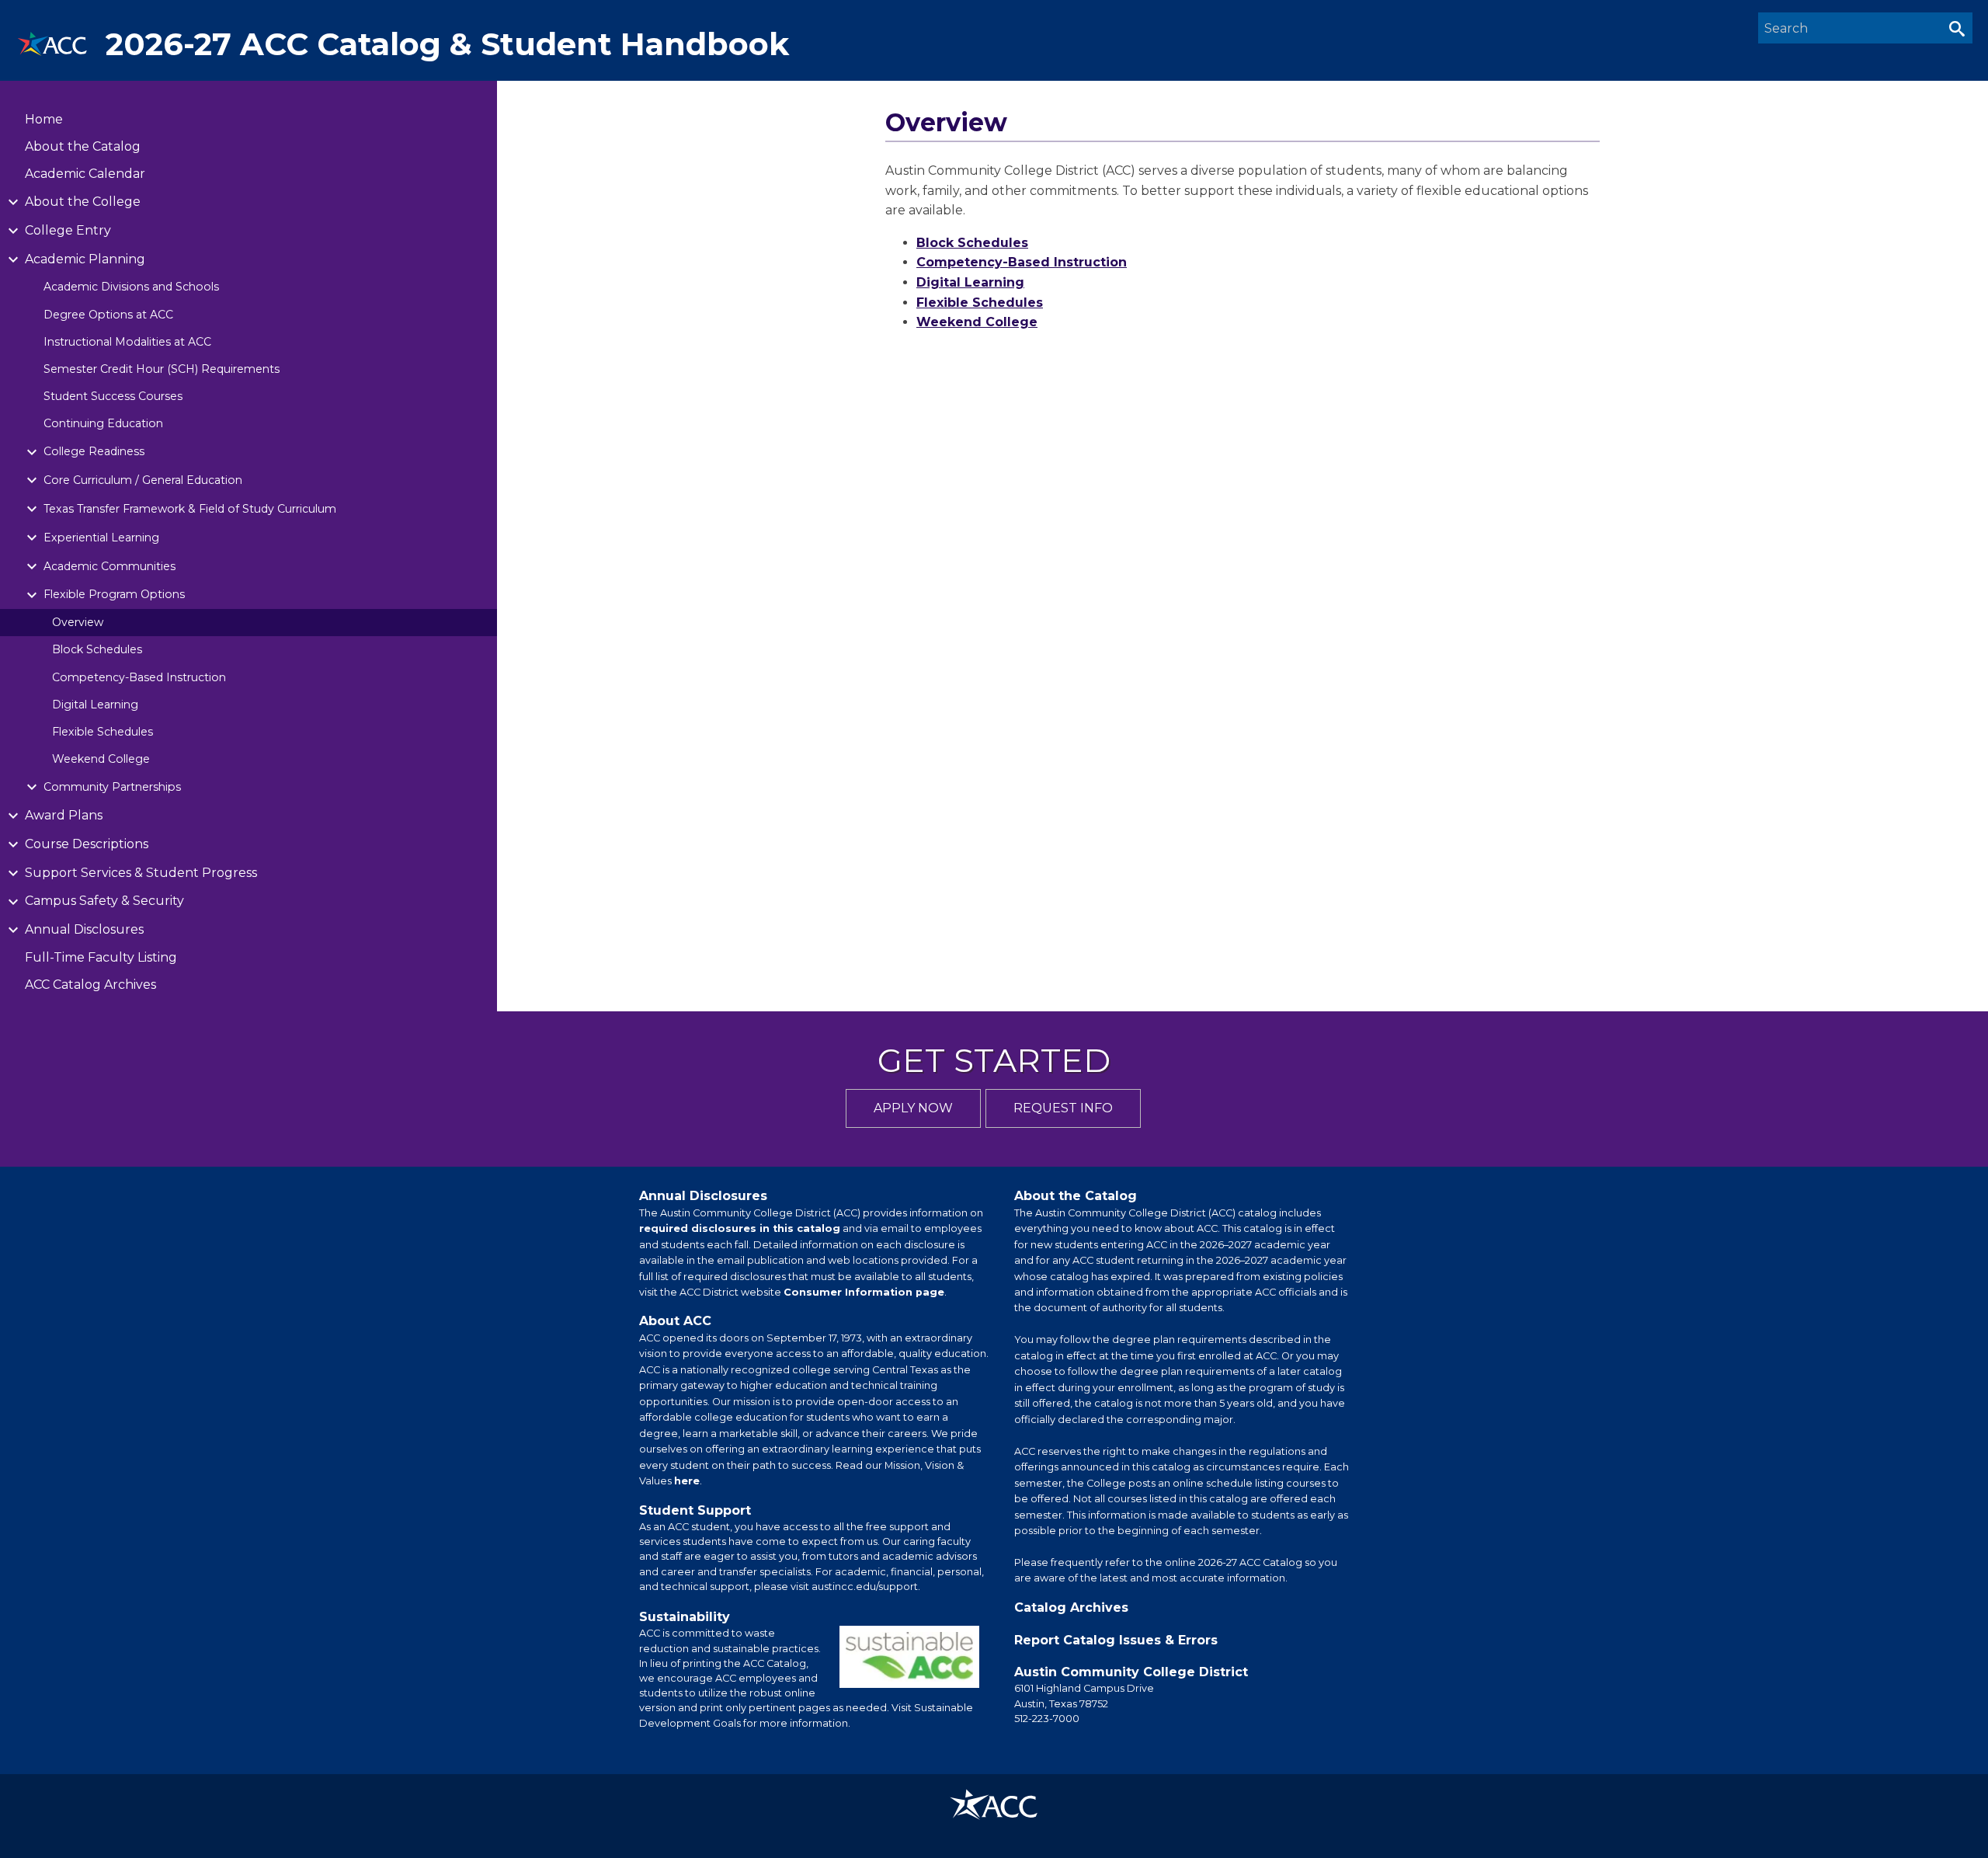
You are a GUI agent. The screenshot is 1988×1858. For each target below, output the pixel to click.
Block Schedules (97, 649)
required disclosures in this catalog (740, 1228)
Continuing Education (103, 423)
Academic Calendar (85, 174)
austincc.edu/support (865, 1587)
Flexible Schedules (103, 732)
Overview (78, 622)
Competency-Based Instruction (139, 677)
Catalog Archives (1071, 1607)
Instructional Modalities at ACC (127, 342)
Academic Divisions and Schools (131, 287)
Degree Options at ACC (108, 315)
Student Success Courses (113, 396)
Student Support (695, 1510)
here (687, 1481)
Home (44, 119)
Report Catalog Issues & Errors (1116, 1640)
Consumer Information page (864, 1292)
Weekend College (101, 759)
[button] (1957, 28)
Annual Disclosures (703, 1196)
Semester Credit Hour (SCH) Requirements (162, 369)
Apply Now (913, 1108)
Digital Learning (95, 705)
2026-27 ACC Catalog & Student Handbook (447, 44)
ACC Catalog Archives (90, 985)
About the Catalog (83, 146)
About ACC (675, 1321)
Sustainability (685, 1617)
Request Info (1063, 1108)
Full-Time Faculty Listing (101, 957)
